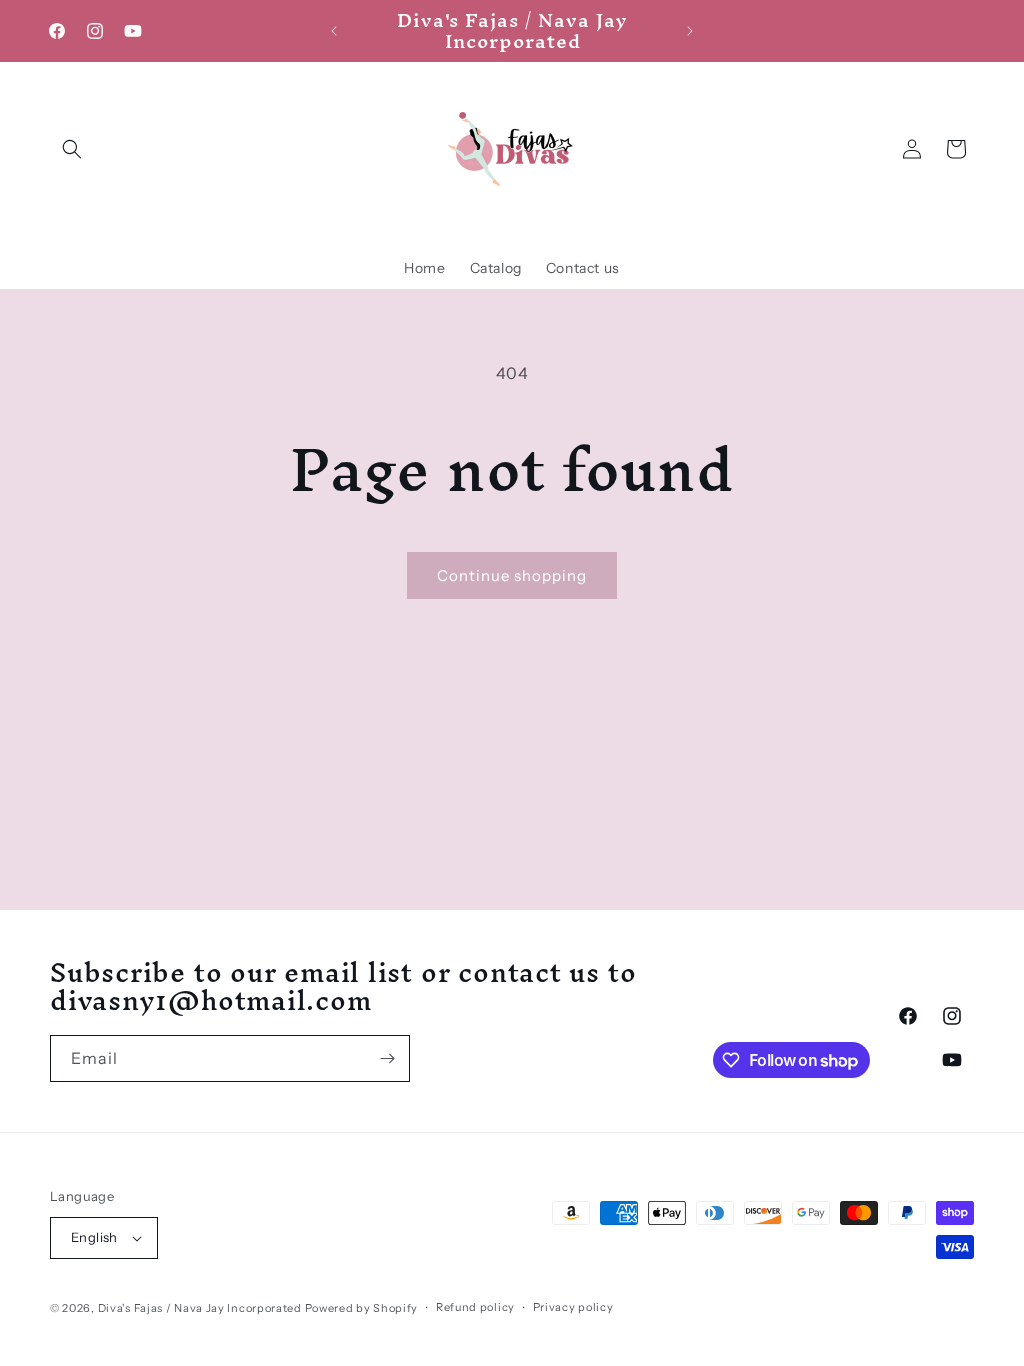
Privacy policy (573, 1307)
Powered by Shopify (362, 1308)
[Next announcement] (690, 31)
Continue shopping (512, 575)
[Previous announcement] (334, 31)
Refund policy (475, 1307)
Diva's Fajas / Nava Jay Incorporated (200, 1308)
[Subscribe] (387, 1058)
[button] (72, 149)
